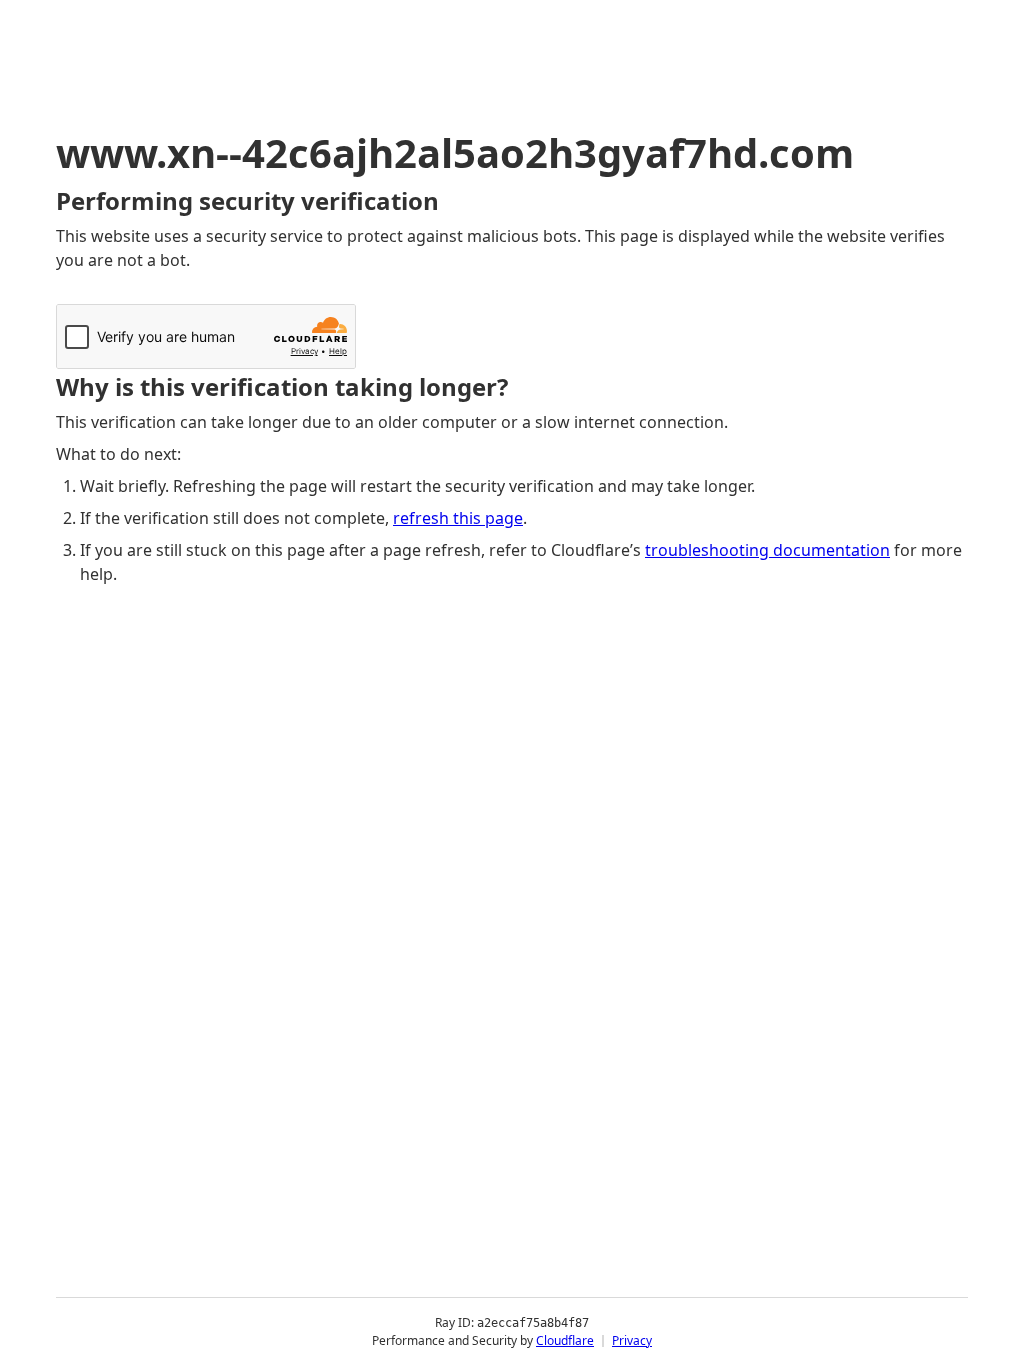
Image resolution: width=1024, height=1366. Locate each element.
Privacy (632, 1340)
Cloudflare (565, 1340)
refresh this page (458, 518)
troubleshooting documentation (767, 550)
